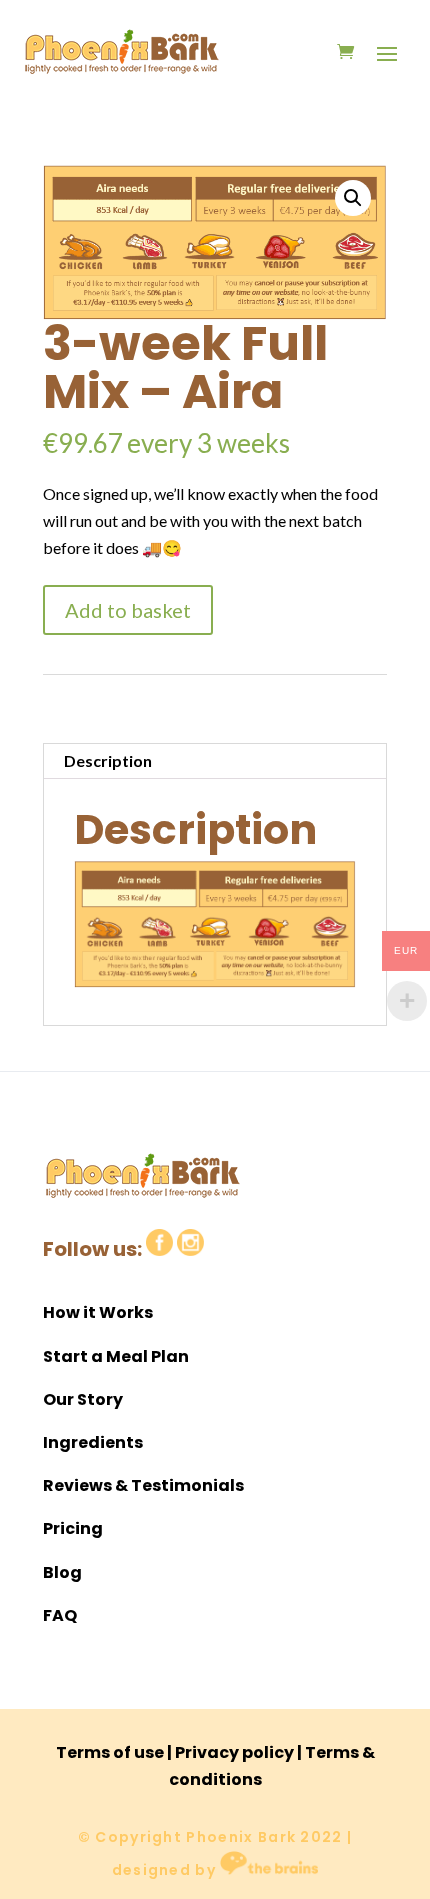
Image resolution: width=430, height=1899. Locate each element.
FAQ (60, 1615)
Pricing (73, 1528)
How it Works (98, 1312)
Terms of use (110, 1752)
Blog (62, 1572)
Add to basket (128, 610)
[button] (353, 198)
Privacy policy (234, 1752)
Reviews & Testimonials (143, 1485)
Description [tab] (108, 760)
